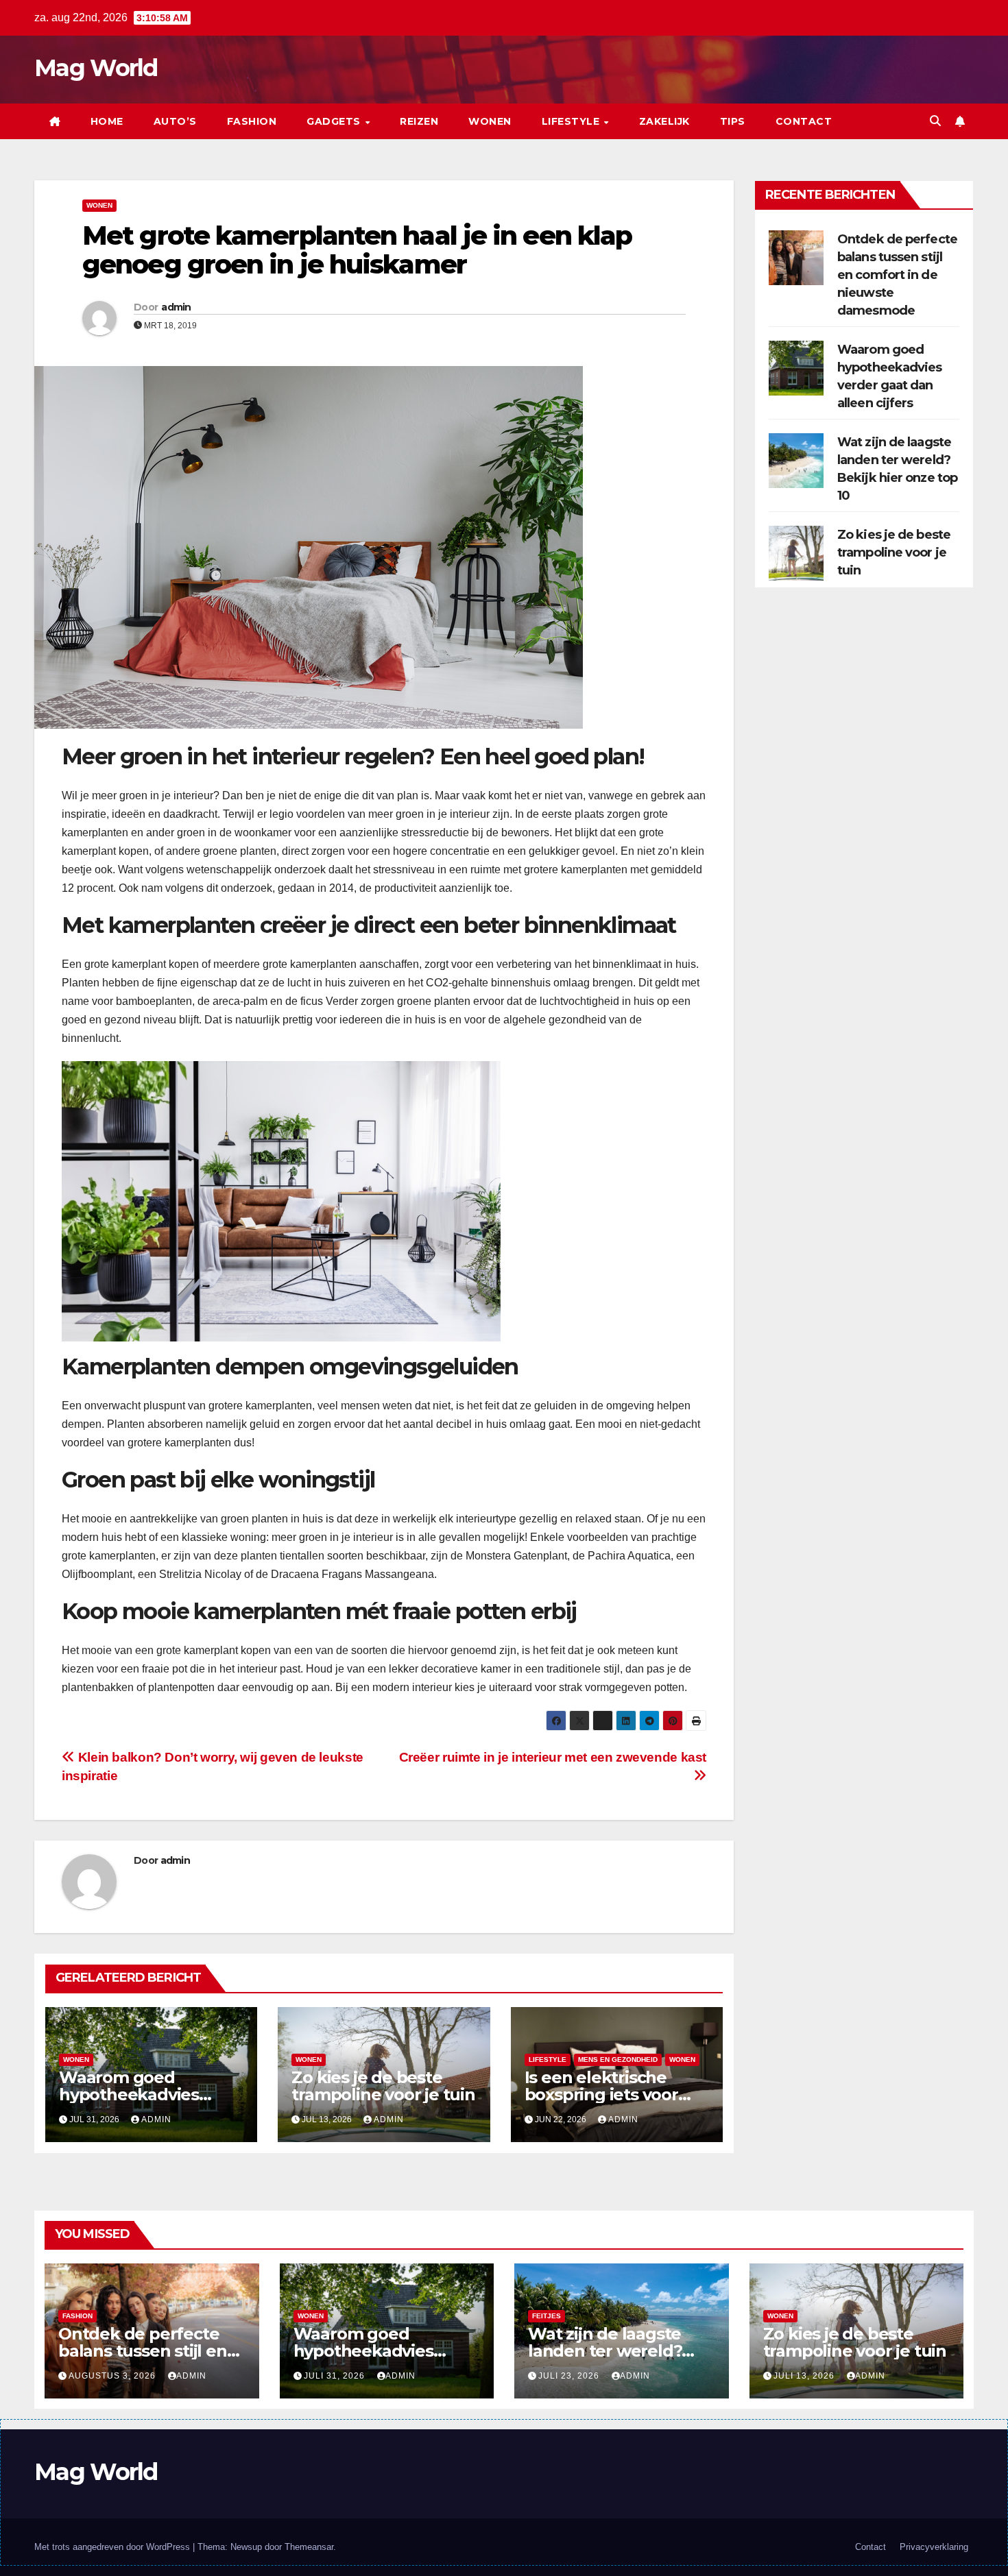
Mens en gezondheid (618, 2059)
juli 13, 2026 (805, 2376)
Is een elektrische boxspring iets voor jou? (601, 2094)
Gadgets (335, 121)
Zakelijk (664, 121)
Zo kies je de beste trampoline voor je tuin (383, 2086)
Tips (733, 121)
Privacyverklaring (934, 2547)
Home (107, 121)
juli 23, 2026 (570, 2376)
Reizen (419, 121)
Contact (804, 121)
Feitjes (547, 2316)
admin (176, 307)
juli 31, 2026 (336, 2376)
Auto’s (175, 121)
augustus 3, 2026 (113, 2376)
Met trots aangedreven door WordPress (113, 2547)
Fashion (252, 121)
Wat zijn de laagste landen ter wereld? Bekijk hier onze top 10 (618, 2351)
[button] (935, 121)
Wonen (490, 121)
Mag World (96, 68)
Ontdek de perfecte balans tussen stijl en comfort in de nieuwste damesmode (897, 275)
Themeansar (309, 2547)
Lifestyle (572, 121)
